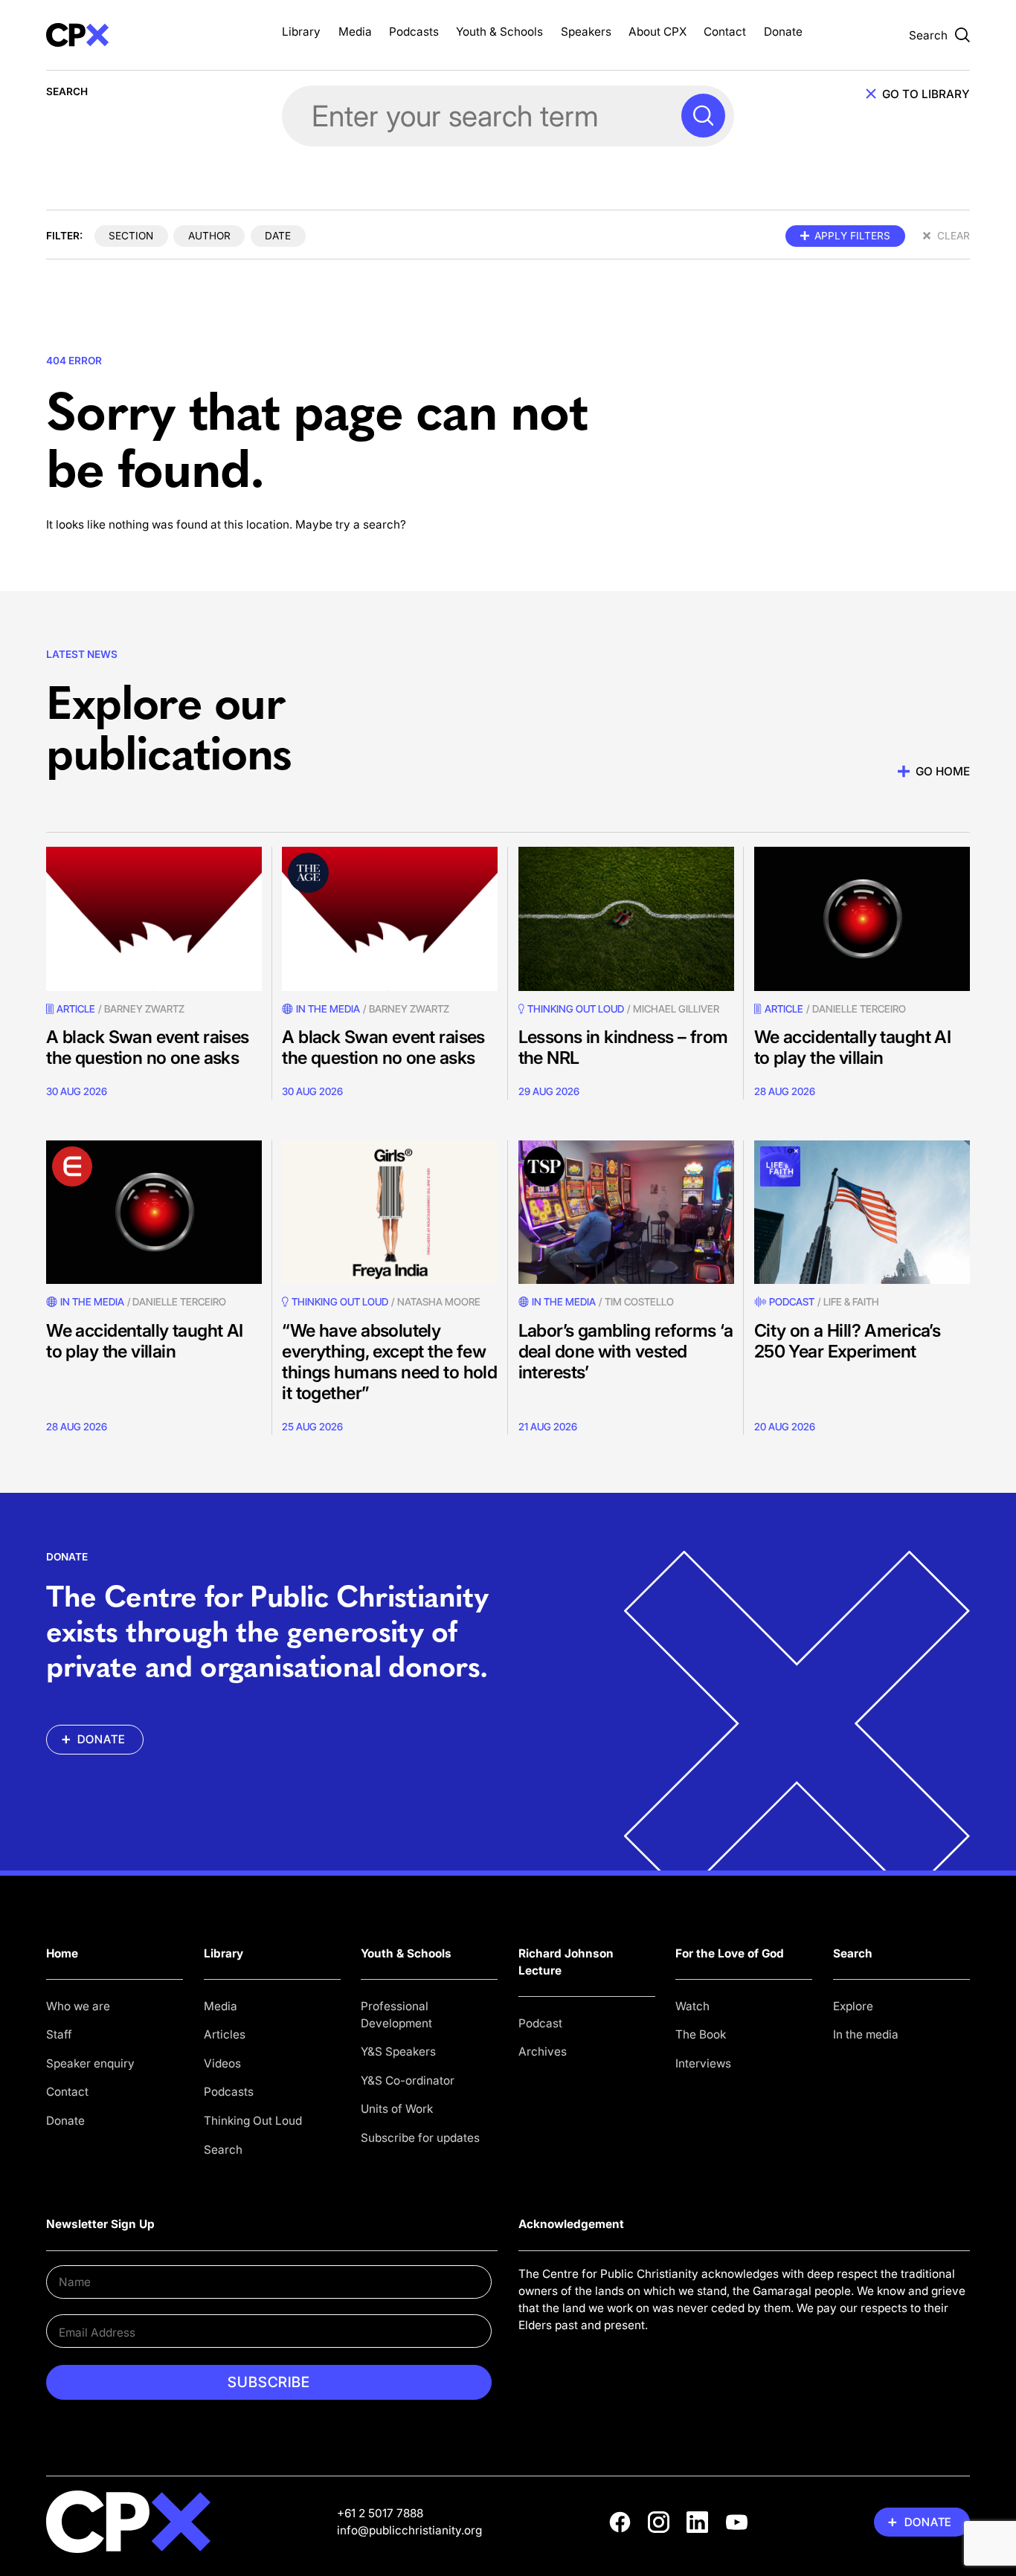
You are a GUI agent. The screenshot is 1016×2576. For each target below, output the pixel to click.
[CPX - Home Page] (154, 35)
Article (76, 1009)
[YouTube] (737, 2522)
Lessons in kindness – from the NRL (623, 1047)
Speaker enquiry (90, 2063)
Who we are (78, 2006)
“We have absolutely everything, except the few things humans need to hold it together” (389, 1362)
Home (62, 1953)
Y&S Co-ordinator (408, 2081)
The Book (701, 2034)
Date (278, 236)
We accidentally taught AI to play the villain (852, 1047)
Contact (725, 32)
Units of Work (397, 2109)
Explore (853, 2006)
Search (223, 2150)
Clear (954, 236)
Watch (692, 2006)
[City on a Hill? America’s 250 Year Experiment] (862, 1212)
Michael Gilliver (676, 1009)
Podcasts (414, 32)
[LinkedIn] (697, 2522)
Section (131, 236)
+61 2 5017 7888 (380, 2513)
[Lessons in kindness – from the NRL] (626, 919)
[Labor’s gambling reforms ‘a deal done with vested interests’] (626, 1212)
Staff (59, 2034)
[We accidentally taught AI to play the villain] (862, 919)
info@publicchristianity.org (409, 2530)
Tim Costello (639, 1302)
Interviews (703, 2063)
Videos (222, 2063)
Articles (225, 2034)
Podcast (792, 1302)
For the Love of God (730, 1953)
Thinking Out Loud (253, 2121)
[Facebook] (620, 2522)
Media (355, 32)
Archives (543, 2052)
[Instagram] (659, 2522)
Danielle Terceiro (859, 1009)
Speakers (586, 32)
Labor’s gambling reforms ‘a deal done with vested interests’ (626, 1351)
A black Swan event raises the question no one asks (147, 1047)
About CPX (657, 32)
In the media (866, 2034)
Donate (783, 32)
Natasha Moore (439, 1302)
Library (301, 32)
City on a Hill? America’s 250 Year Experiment (847, 1341)
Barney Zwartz (144, 1009)
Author (209, 236)
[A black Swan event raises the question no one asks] (154, 919)
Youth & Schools (499, 32)
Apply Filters (852, 236)
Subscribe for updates (420, 2138)
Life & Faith (851, 1302)
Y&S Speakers (398, 2052)
